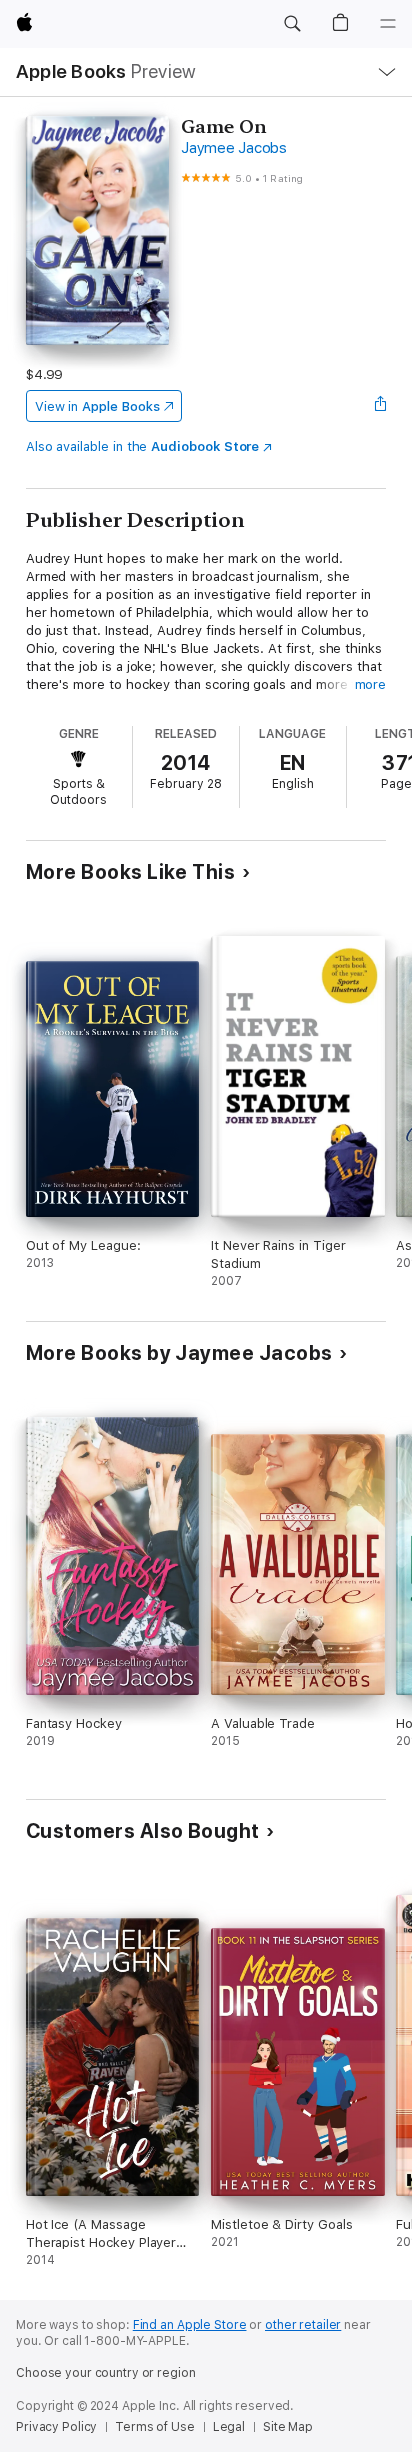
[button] (292, 24)
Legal (229, 2427)
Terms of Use (155, 2427)
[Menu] (388, 24)
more (371, 684)
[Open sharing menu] (380, 406)
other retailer (303, 2325)
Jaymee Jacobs (234, 148)
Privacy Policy (56, 2427)
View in (97, 406)
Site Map (288, 2427)
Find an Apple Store (190, 2325)
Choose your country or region (106, 2373)
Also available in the (143, 446)
